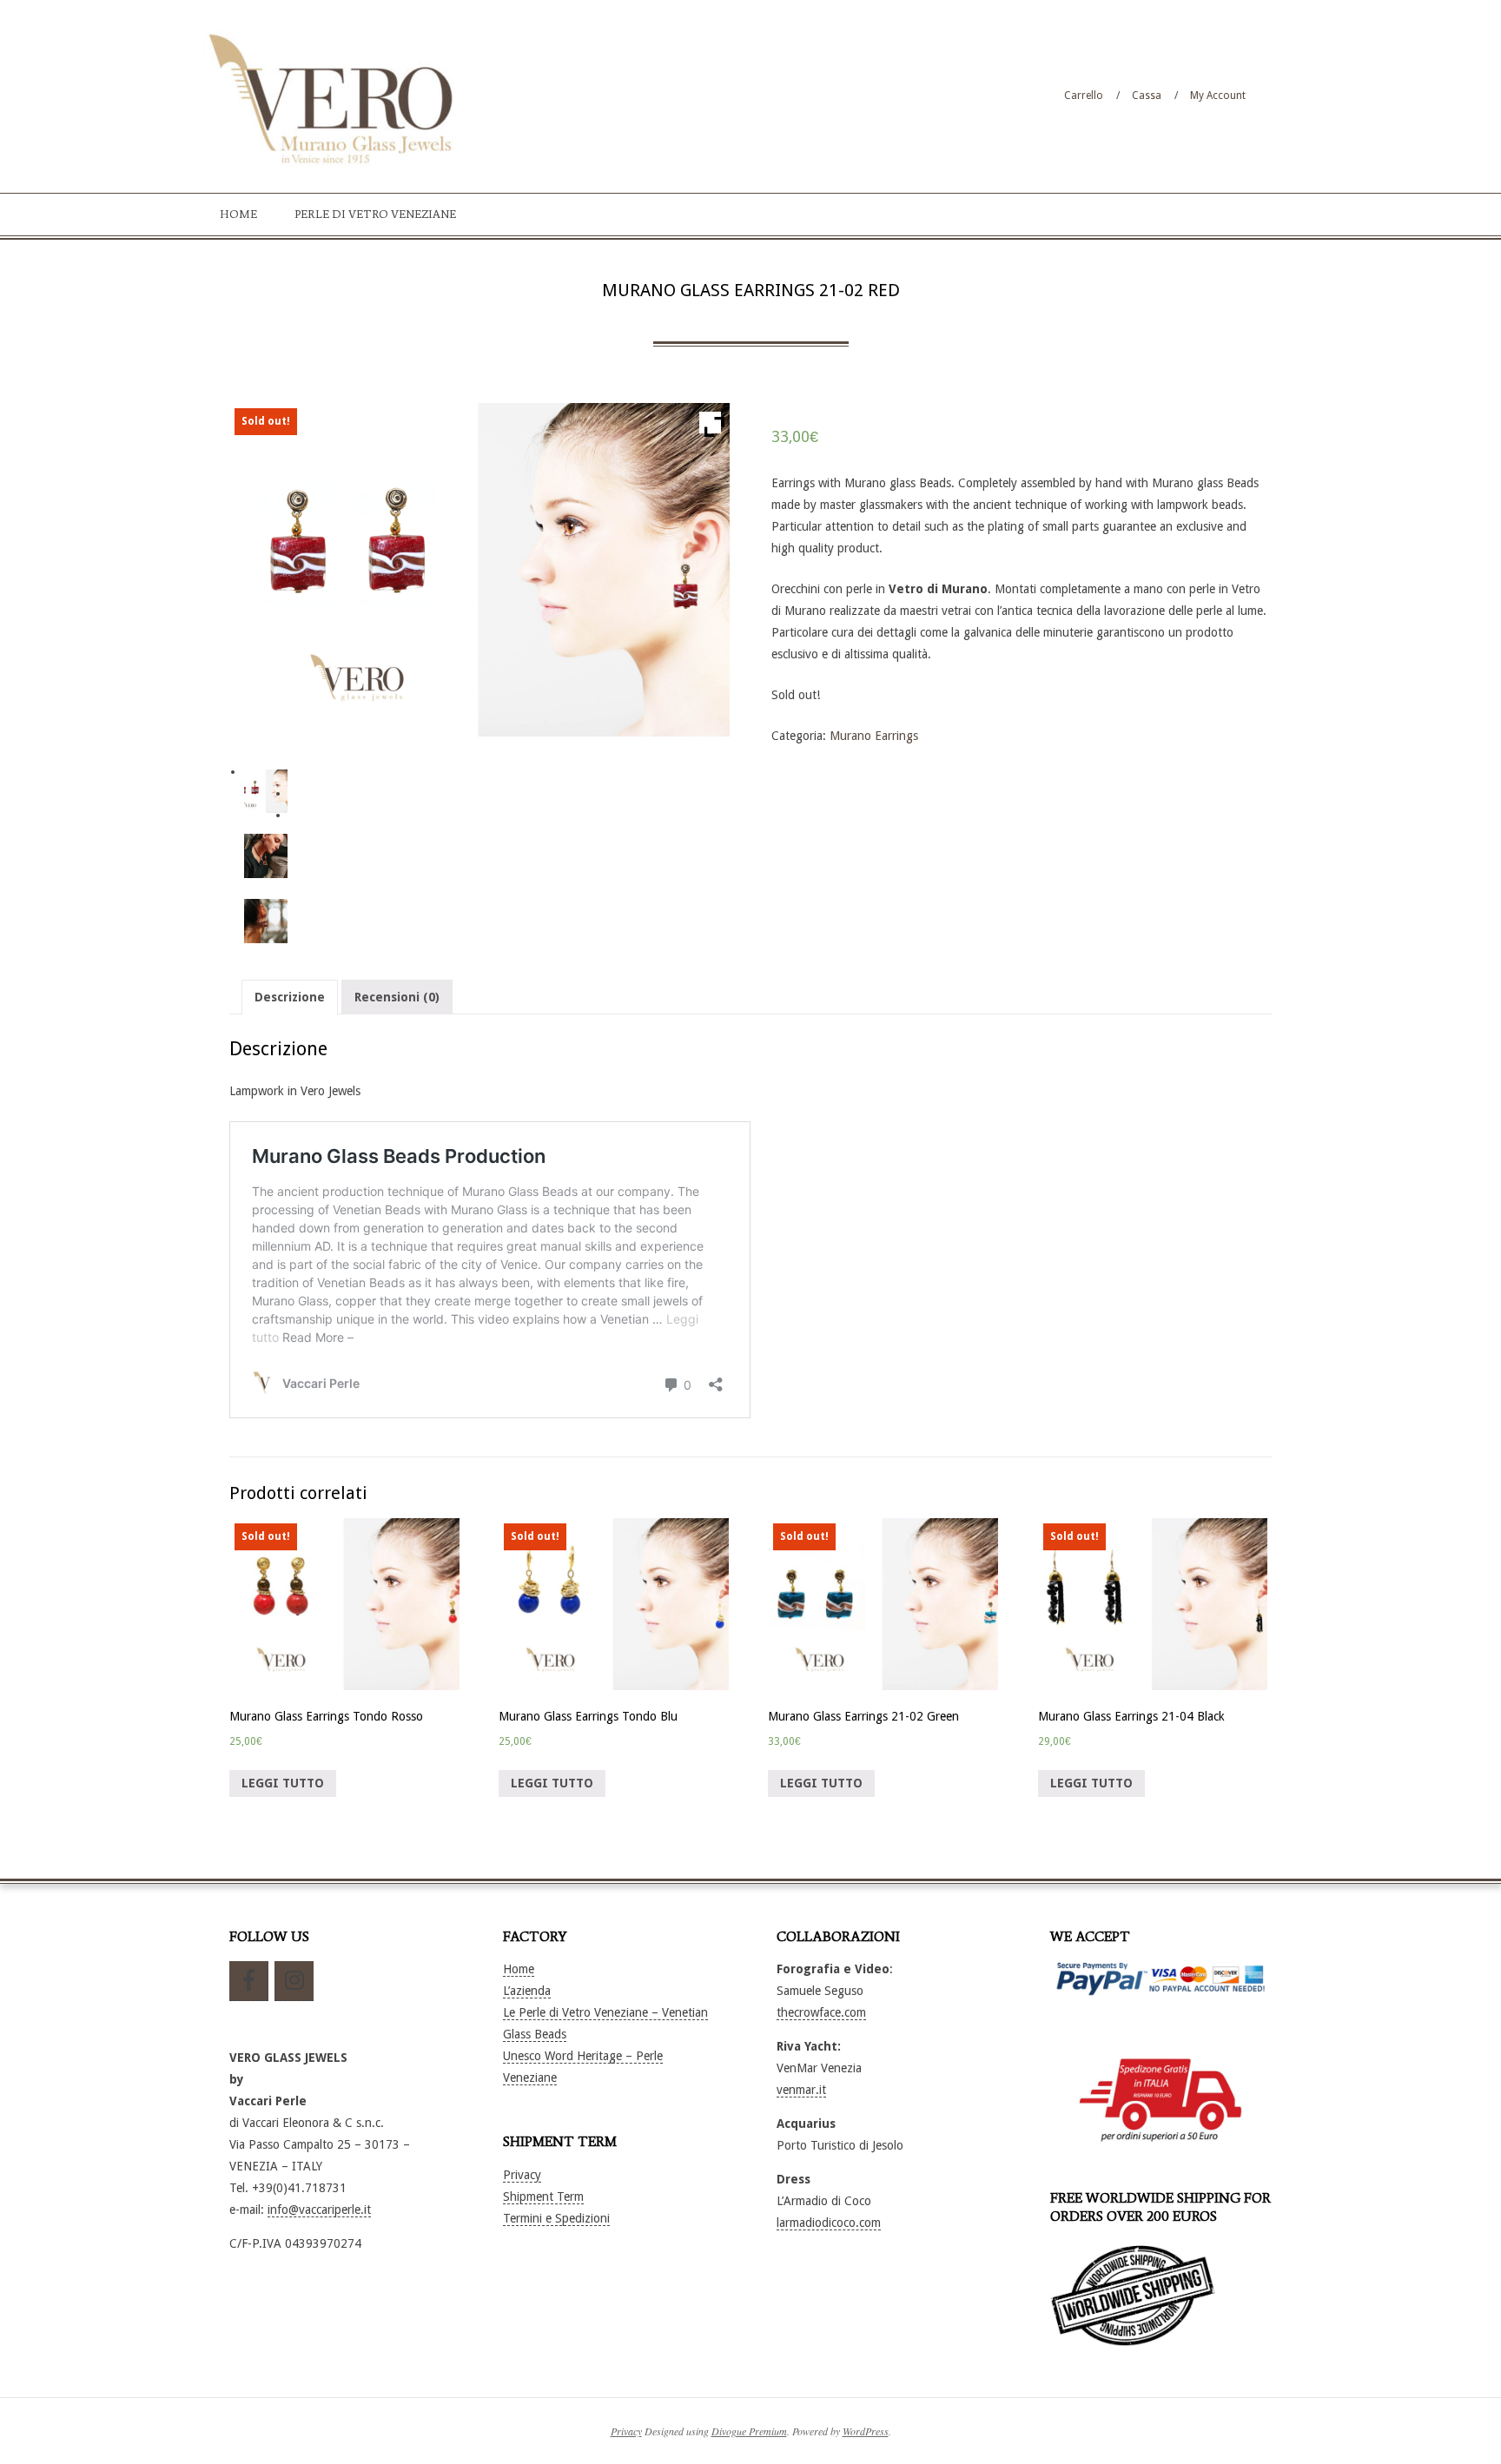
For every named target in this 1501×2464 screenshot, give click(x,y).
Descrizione (290, 997)
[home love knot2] (266, 856)
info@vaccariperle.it (319, 2210)
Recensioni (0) (397, 997)
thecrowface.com (821, 2012)
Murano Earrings (874, 736)
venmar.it (801, 2090)
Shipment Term (543, 2196)
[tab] (290, 997)
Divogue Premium (749, 2431)
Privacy (522, 2175)
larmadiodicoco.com (829, 2223)
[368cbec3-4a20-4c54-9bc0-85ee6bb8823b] (266, 921)
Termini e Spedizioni (556, 2218)
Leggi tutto (283, 1783)
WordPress (866, 2431)
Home (519, 1969)
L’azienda (527, 1991)
